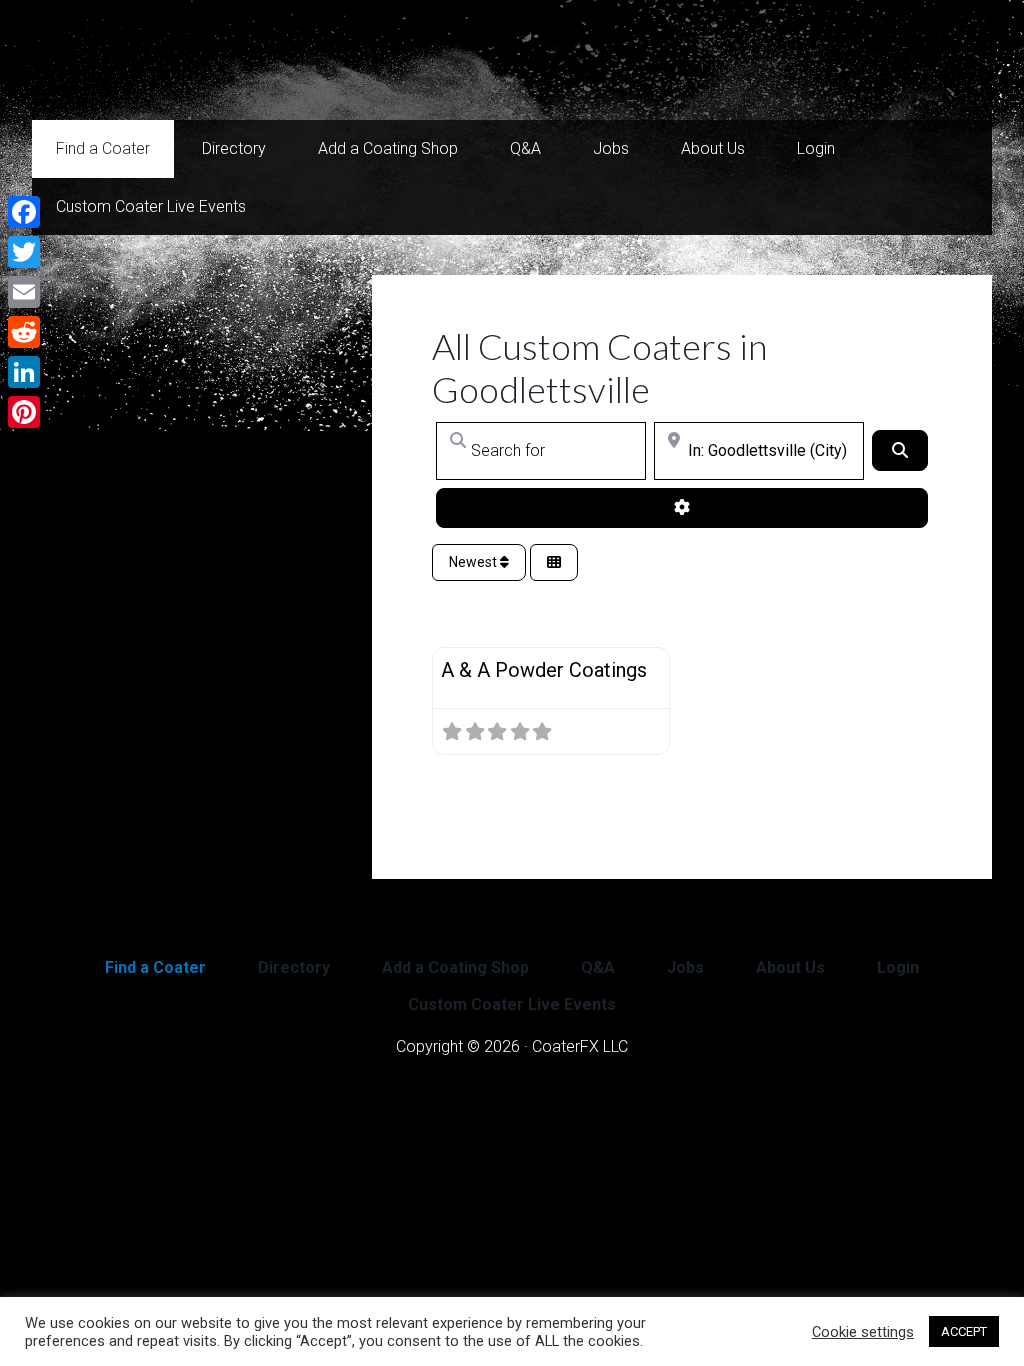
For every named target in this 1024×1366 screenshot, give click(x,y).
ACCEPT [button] (964, 1331)
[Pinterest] (24, 412)
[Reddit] (24, 332)
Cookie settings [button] (863, 1332)
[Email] (24, 292)
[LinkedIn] (24, 372)
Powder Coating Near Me (232, 60)
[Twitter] (24, 252)
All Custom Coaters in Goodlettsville (599, 367)
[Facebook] (24, 212)
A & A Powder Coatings (544, 670)
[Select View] (554, 562)
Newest (474, 562)
